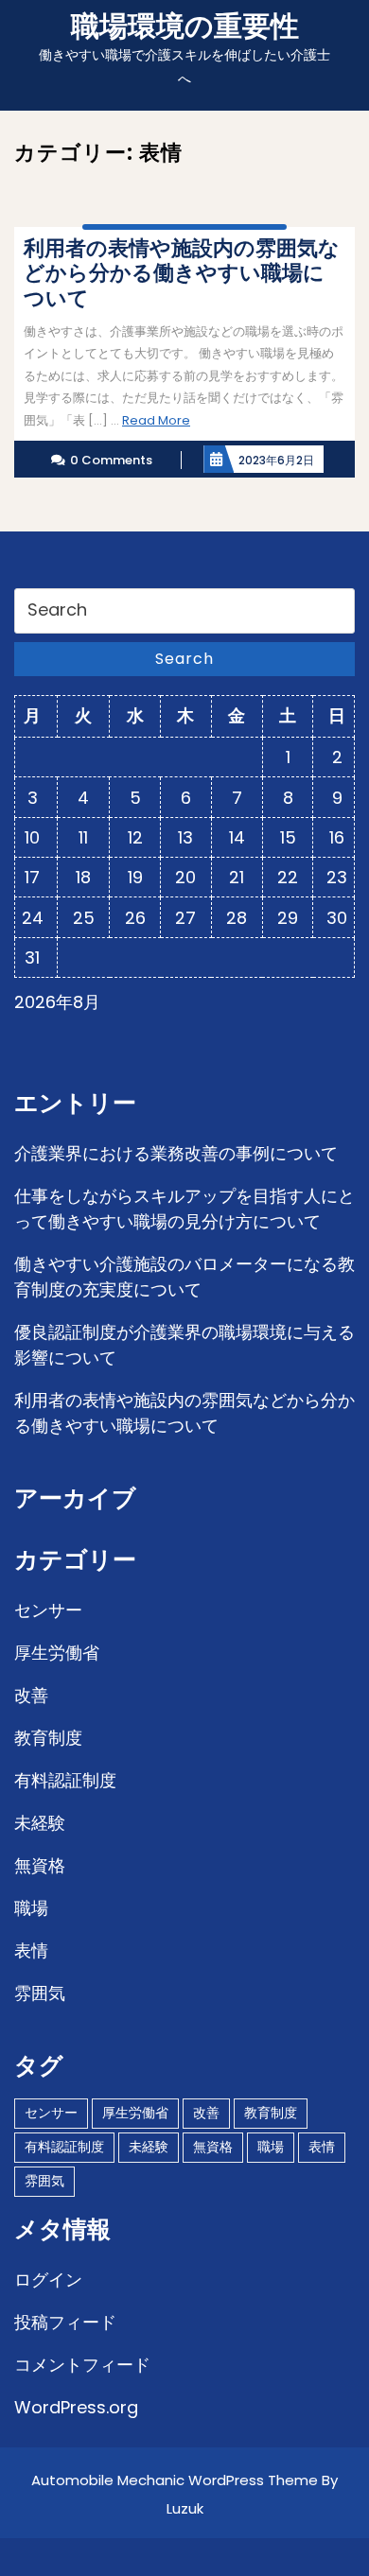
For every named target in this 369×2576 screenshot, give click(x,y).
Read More (156, 420)
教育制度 (48, 1738)
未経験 (40, 1823)
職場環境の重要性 (185, 26)
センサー (48, 1610)
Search (184, 659)
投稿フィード (65, 2322)
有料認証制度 (65, 1780)
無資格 (40, 1865)
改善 (31, 1695)
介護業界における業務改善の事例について (176, 1153)
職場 (31, 1908)
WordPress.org (76, 2407)
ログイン (48, 2280)
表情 (31, 1950)
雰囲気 (40, 1993)
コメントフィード (82, 2365)
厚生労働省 (57, 1653)
